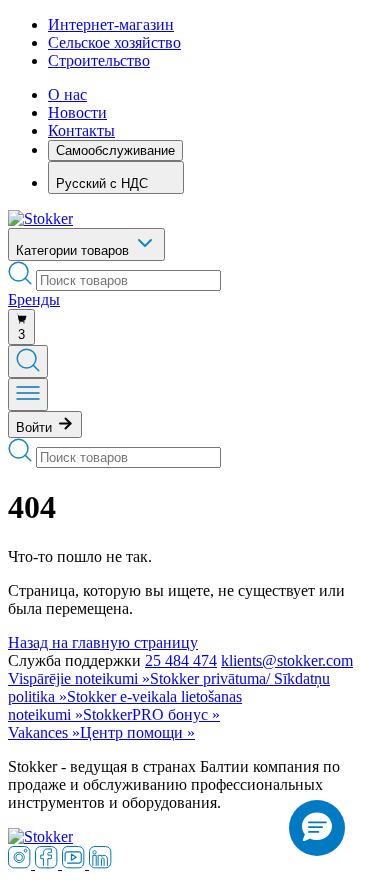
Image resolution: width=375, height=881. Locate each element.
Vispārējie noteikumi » (79, 678)
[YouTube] (75, 863)
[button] (317, 828)
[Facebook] (48, 863)
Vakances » (44, 732)
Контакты (81, 130)
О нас (67, 94)
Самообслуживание (115, 150)
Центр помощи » (137, 732)
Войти (36, 427)
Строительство (99, 60)
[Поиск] (28, 361)
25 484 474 (181, 660)
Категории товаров (74, 250)
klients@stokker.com (287, 660)
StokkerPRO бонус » (151, 714)
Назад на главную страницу (103, 642)
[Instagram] (21, 863)
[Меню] (28, 394)
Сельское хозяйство (114, 42)
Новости (77, 112)
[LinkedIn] (100, 863)
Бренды (34, 299)
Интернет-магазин (111, 24)
